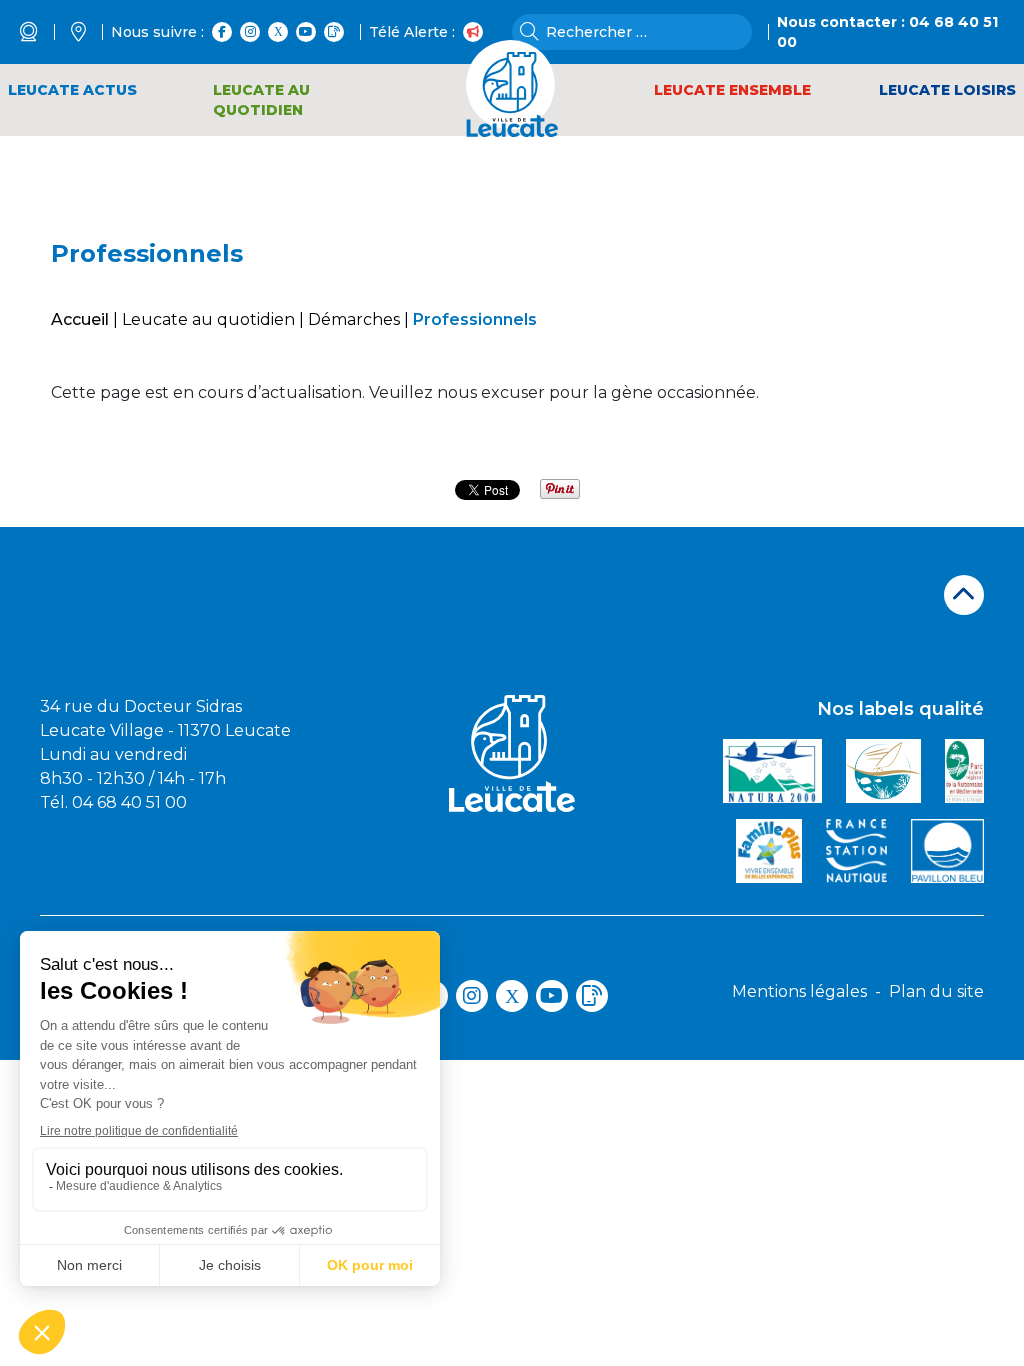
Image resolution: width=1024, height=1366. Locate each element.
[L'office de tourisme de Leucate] (41, 32)
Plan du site (936, 991)
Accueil (80, 319)
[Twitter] (278, 32)
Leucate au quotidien (208, 319)
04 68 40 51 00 (129, 802)
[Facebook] (222, 32)
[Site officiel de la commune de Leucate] (512, 88)
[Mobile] (334, 32)
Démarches (354, 319)
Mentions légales (799, 991)
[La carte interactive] (91, 32)
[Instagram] (250, 32)
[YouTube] (306, 32)
